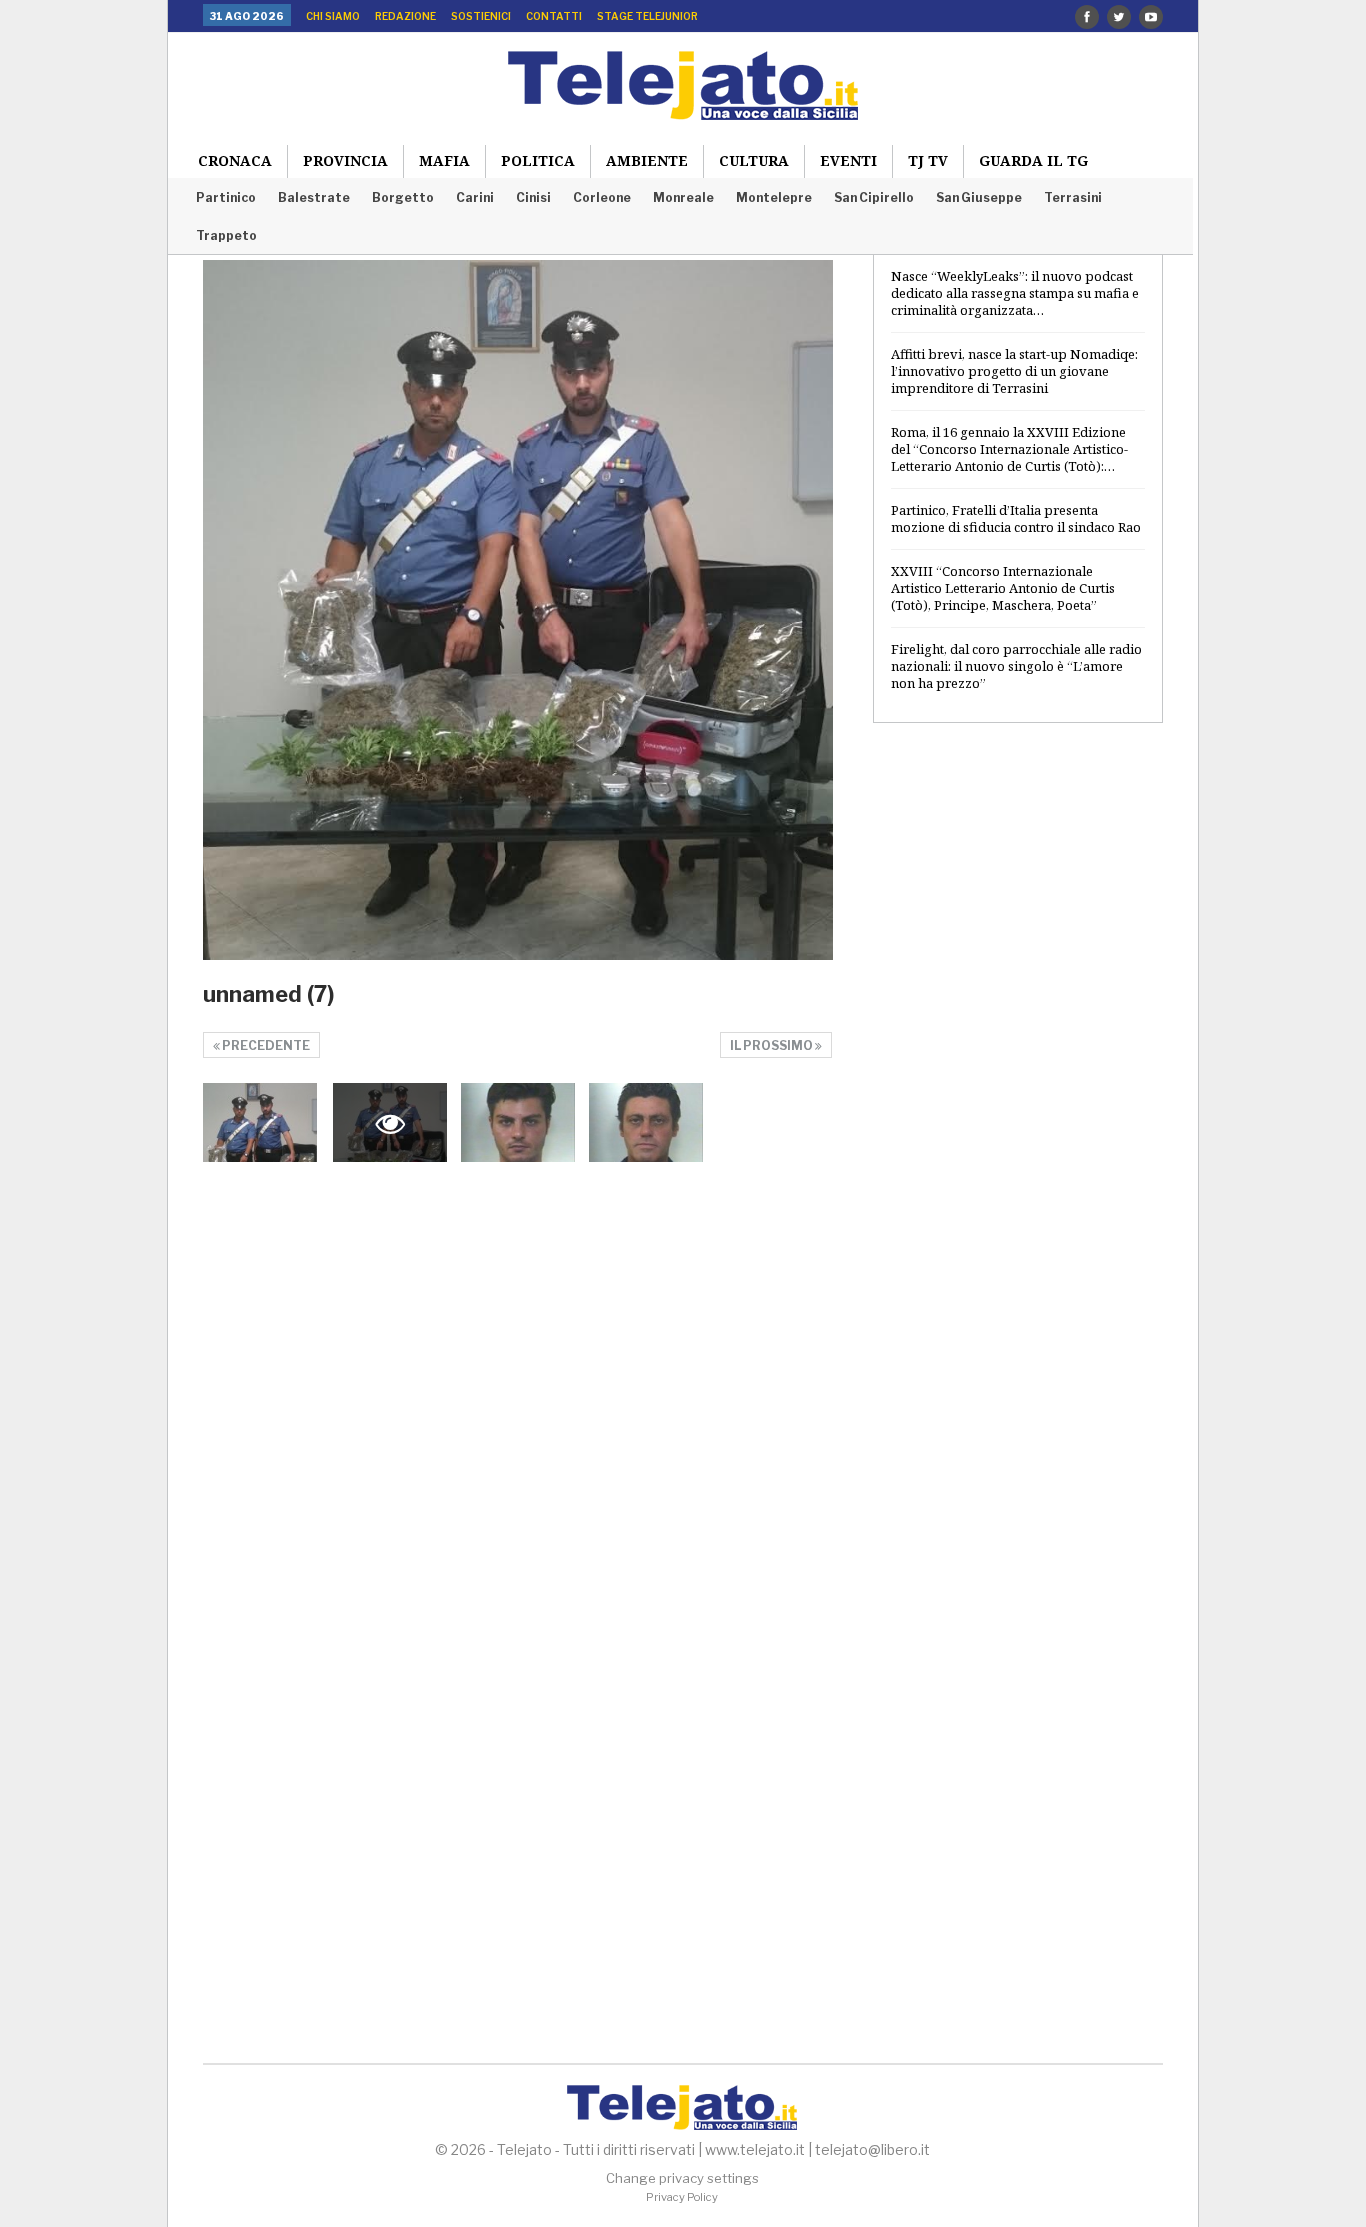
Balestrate (314, 197)
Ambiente (647, 160)
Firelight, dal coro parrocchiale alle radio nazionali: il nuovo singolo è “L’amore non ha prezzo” (1016, 666)
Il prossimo (772, 1045)
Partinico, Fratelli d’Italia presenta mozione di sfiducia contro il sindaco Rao (1016, 518)
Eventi (848, 160)
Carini (475, 197)
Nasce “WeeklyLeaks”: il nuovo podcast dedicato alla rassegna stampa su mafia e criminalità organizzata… (1015, 293)
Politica (538, 160)
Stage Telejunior (647, 16)
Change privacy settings (682, 2178)
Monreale (683, 197)
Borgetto (403, 197)
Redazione (405, 16)
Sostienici (481, 16)
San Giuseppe (979, 197)
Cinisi (533, 197)
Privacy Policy (682, 2197)
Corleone (602, 197)
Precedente (265, 1045)
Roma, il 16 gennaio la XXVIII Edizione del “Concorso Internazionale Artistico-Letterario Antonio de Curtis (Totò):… (1009, 449)
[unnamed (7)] (260, 1123)
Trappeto (226, 235)
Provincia (345, 160)
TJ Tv (928, 160)
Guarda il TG (1033, 160)
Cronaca (235, 160)
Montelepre (774, 197)
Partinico (226, 197)
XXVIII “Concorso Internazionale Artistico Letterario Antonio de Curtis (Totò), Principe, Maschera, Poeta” (1003, 588)
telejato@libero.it (872, 2149)
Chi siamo (333, 16)
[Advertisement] (1018, 1063)
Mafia (444, 160)
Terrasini (1073, 197)
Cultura (754, 160)
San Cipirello (874, 197)
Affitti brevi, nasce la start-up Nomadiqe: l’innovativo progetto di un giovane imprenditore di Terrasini (1014, 371)
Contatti (554, 16)
